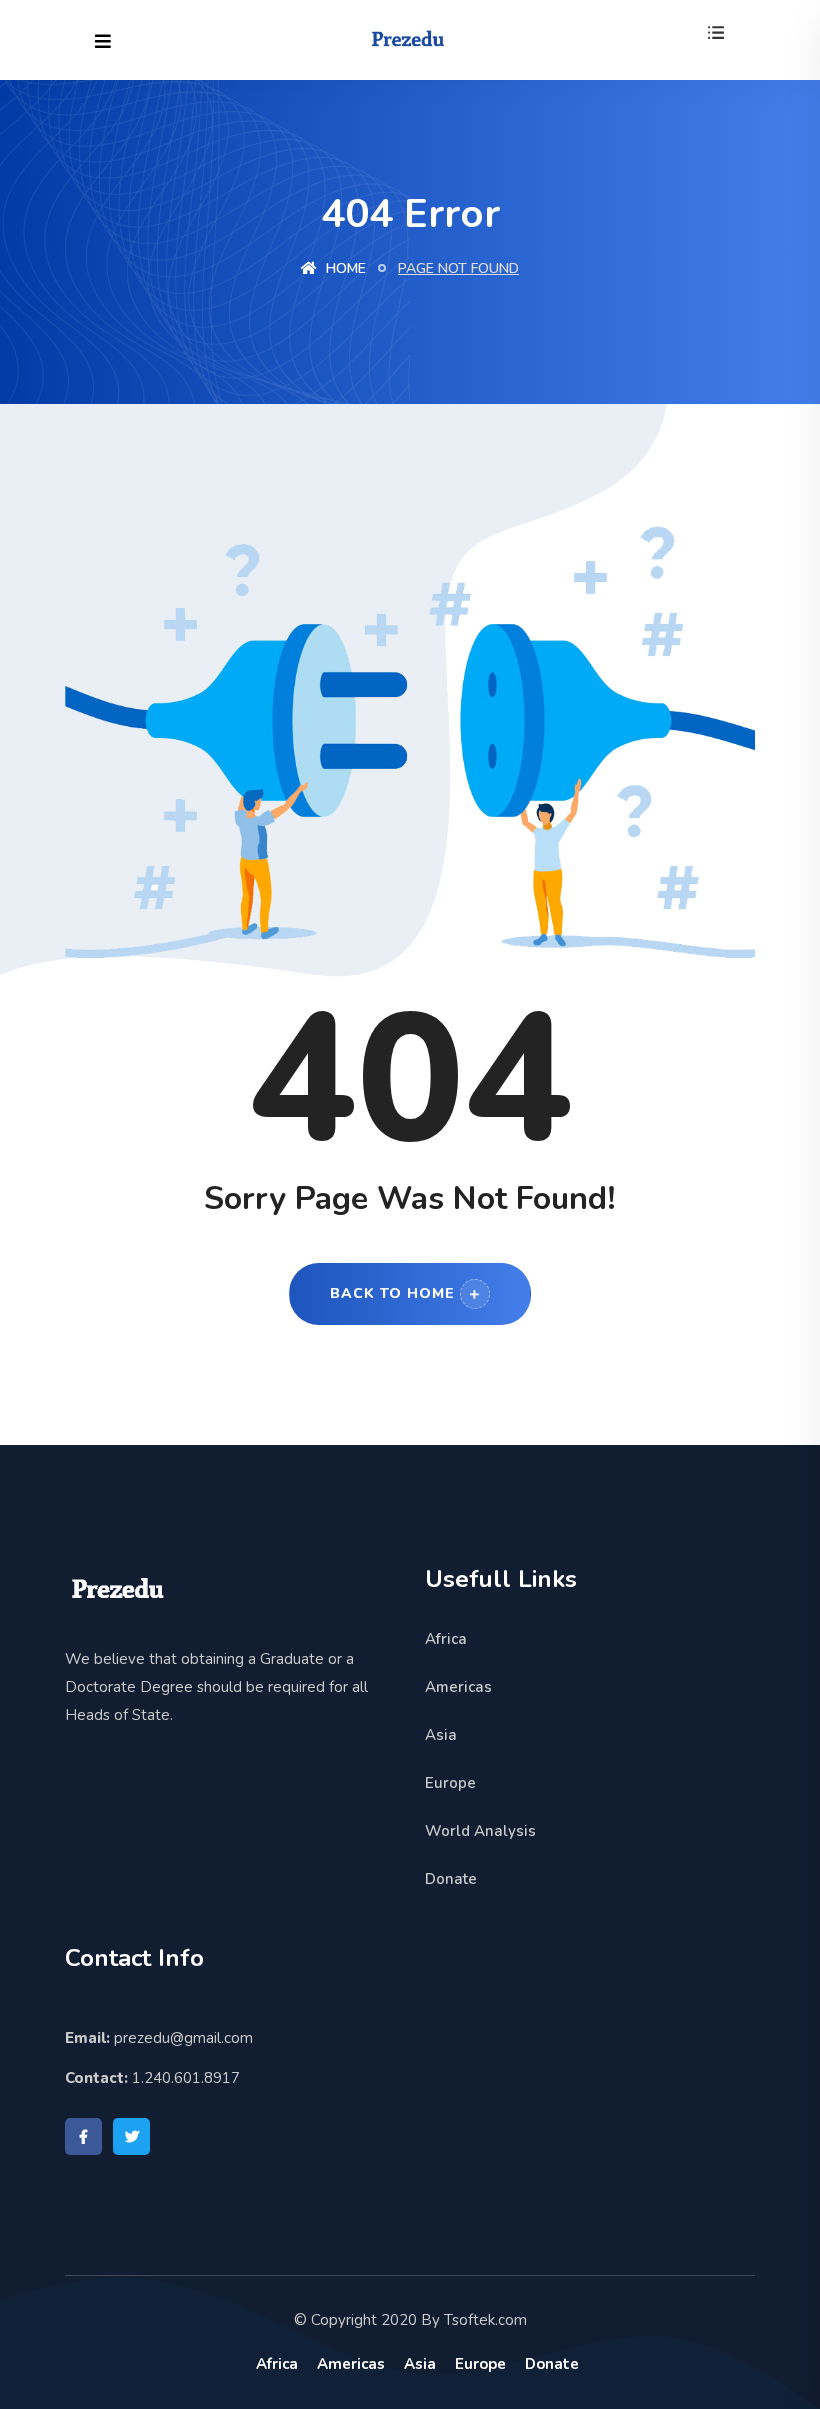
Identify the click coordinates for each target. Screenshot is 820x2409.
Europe (450, 1783)
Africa (446, 1639)
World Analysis (480, 1831)
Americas (458, 1687)
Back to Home (392, 1293)
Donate (451, 1879)
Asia (441, 1735)
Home (344, 268)
